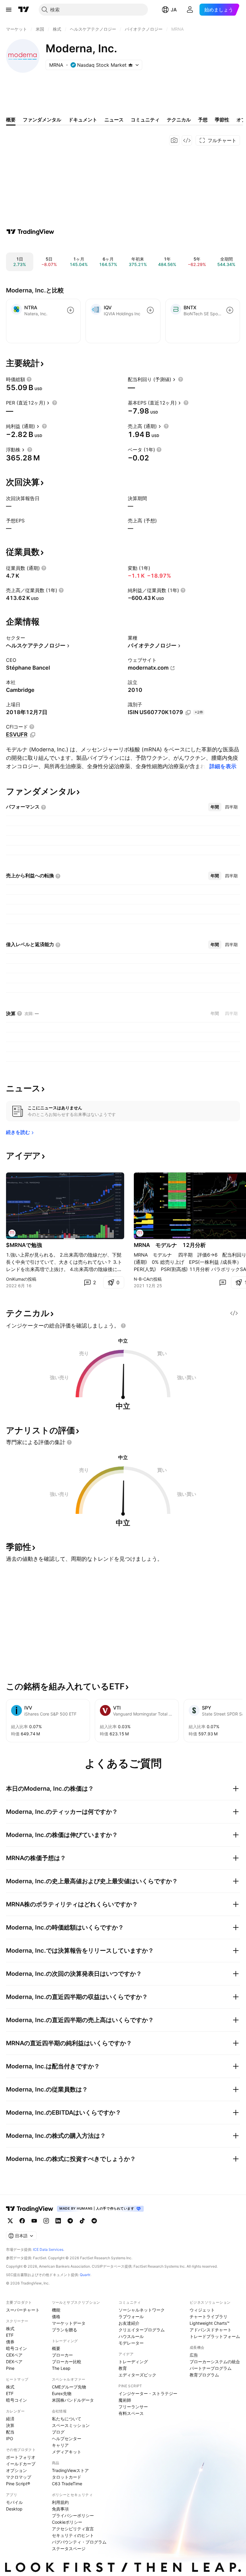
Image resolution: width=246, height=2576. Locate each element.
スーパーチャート (23, 2310)
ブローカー (62, 2355)
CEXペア (14, 2355)
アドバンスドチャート (211, 2330)
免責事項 (60, 2509)
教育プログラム (204, 2375)
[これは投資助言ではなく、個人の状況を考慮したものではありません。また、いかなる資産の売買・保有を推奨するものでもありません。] (123, 1326)
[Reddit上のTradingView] (94, 2221)
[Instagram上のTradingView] (46, 2221)
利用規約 (60, 2502)
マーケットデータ (69, 2323)
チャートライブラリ (208, 2316)
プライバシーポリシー (73, 2515)
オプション (16, 2470)
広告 (194, 2355)
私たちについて (67, 2419)
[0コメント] (223, 1282)
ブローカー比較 (67, 2362)
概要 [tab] (11, 120)
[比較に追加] (70, 310)
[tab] (215, 807)
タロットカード (67, 2477)
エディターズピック (137, 2375)
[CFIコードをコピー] (33, 735)
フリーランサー (133, 2407)
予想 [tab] (203, 120)
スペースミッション (71, 2425)
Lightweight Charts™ (210, 2323)
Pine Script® (18, 2484)
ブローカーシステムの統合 (215, 2362)
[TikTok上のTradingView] (82, 2221)
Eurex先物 (62, 2393)
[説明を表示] (29, 379)
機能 (56, 2310)
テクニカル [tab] (179, 120)
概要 (56, 2348)
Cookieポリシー (67, 2522)
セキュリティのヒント (73, 2535)
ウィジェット (202, 2310)
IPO (10, 2438)
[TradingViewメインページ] (30, 2209)
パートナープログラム (211, 2368)
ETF (10, 2335)
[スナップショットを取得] (174, 140)
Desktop (14, 2509)
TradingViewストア (70, 2470)
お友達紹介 (129, 2323)
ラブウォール (131, 2316)
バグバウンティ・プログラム (79, 2542)
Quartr (85, 2275)
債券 (10, 2342)
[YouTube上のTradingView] (34, 2221)
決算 (10, 2425)
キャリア (60, 2445)
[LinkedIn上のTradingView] (58, 2221)
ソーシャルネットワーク (142, 2310)
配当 (10, 2432)
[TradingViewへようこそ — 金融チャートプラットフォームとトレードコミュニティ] (30, 232)
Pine (10, 2368)
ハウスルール (131, 2336)
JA (174, 10)
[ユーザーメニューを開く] (190, 10)
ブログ (58, 2432)
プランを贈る (64, 2330)
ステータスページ (69, 2548)
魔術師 (125, 2400)
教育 (123, 2368)
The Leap (61, 2368)
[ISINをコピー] (188, 713)
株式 (10, 2328)
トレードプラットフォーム (215, 2336)
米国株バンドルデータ (73, 2400)
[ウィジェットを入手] (187, 140)
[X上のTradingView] (10, 2221)
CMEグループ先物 (69, 2387)
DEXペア (14, 2362)
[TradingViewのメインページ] (24, 10)
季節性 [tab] (222, 120)
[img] (130, 65)
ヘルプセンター (67, 2438)
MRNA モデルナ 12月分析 (170, 1245)
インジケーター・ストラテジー (148, 2393)
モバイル (14, 2502)
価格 (56, 2316)
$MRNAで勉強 (24, 1245)
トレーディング (133, 2362)
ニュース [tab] (114, 120)
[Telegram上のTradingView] (70, 2221)
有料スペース (131, 2413)
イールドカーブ (21, 2464)
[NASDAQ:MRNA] (12, 1233)
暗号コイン (16, 2348)
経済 (10, 2419)
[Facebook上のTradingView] (22, 2221)
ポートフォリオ (21, 2457)
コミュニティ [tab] (145, 120)
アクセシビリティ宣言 (73, 2529)
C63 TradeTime (67, 2484)
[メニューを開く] (9, 10)
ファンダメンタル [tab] (42, 120)
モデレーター (131, 2343)
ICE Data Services (48, 2249)
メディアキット (67, 2452)
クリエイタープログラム (142, 2330)
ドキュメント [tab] (83, 120)
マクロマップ (19, 2477)
